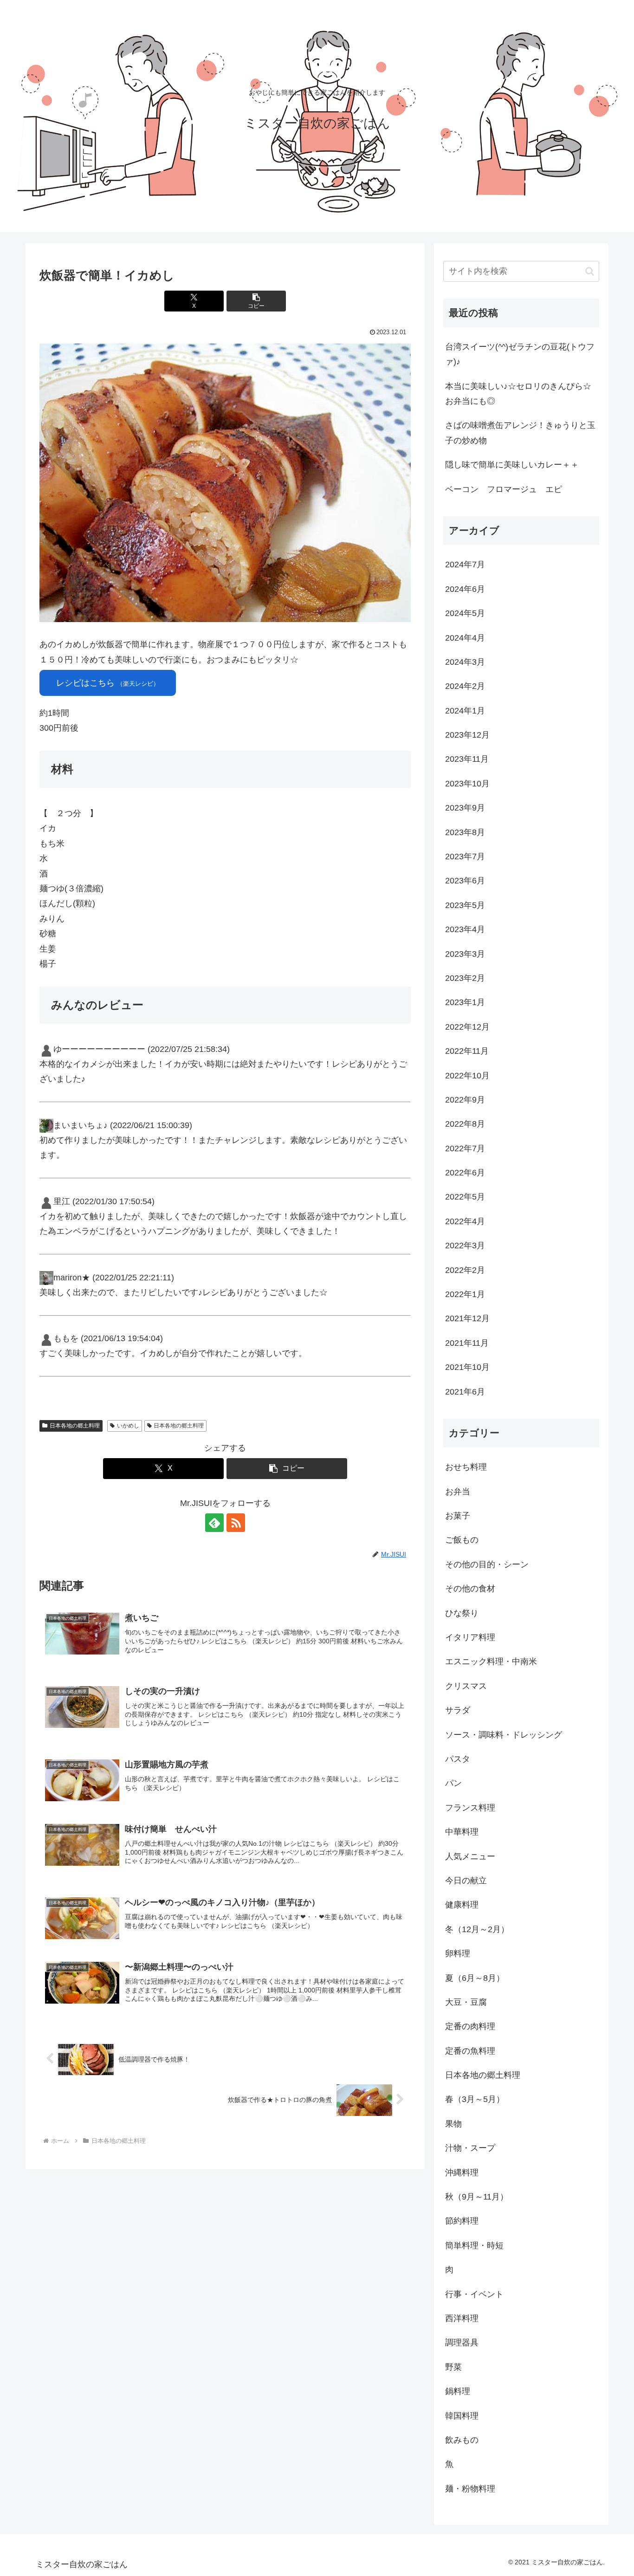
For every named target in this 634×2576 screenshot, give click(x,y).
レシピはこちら (108, 683)
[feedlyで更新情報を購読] (214, 1523)
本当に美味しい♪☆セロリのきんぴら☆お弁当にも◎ (518, 394)
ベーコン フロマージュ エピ (504, 489)
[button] (256, 301)
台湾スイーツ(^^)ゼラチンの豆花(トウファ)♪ (520, 354)
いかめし (128, 1426)
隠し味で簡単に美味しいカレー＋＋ (512, 465)
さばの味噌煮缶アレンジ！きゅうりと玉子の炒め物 (520, 433)
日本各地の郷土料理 (75, 1426)
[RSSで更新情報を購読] (236, 1523)
